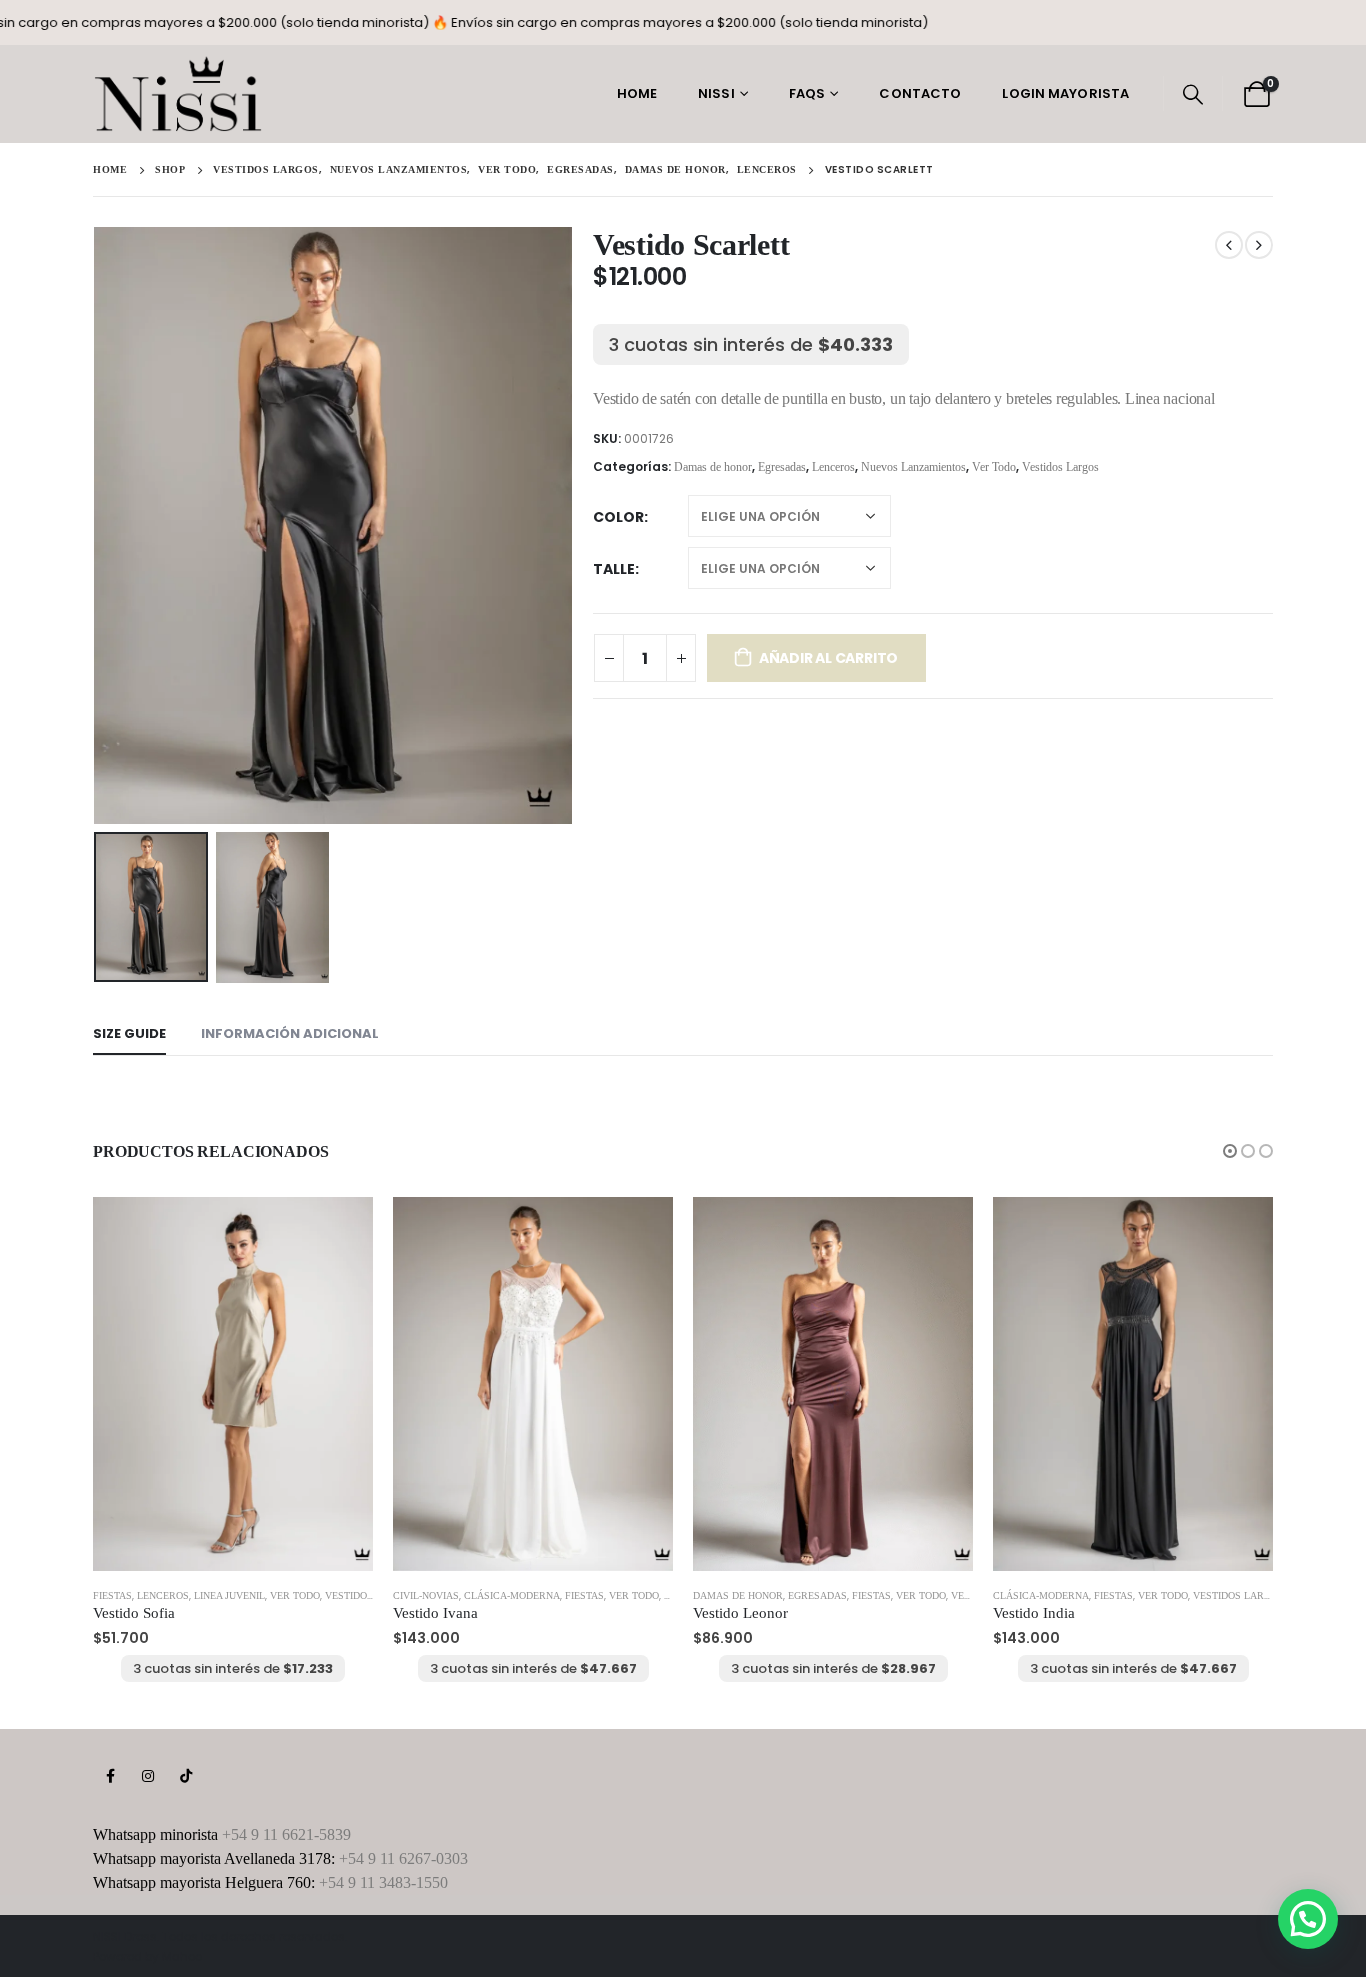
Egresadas (782, 467)
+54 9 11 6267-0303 (403, 1858)
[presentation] (98, 525)
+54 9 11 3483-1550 (383, 1882)
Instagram (148, 1776)
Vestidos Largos (1060, 467)
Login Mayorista (1065, 93)
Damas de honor (713, 467)
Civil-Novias (426, 1595)
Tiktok (186, 1776)
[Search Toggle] (1193, 94)
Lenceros (833, 467)
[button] (1230, 1151)
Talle (614, 569)
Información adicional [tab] (290, 1033)
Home (637, 93)
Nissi (716, 93)
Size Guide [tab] (129, 1033)
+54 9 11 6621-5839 (286, 1834)
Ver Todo (994, 467)
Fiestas (112, 1595)
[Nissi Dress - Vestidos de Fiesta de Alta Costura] (178, 94)
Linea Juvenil (229, 1595)
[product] (233, 1383)
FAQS (807, 93)
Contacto (920, 93)
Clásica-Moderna (512, 1595)
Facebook (110, 1776)
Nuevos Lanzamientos (913, 467)
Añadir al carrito (828, 658)
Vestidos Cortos (370, 1595)
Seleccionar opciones (340, 1230)
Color (618, 517)
